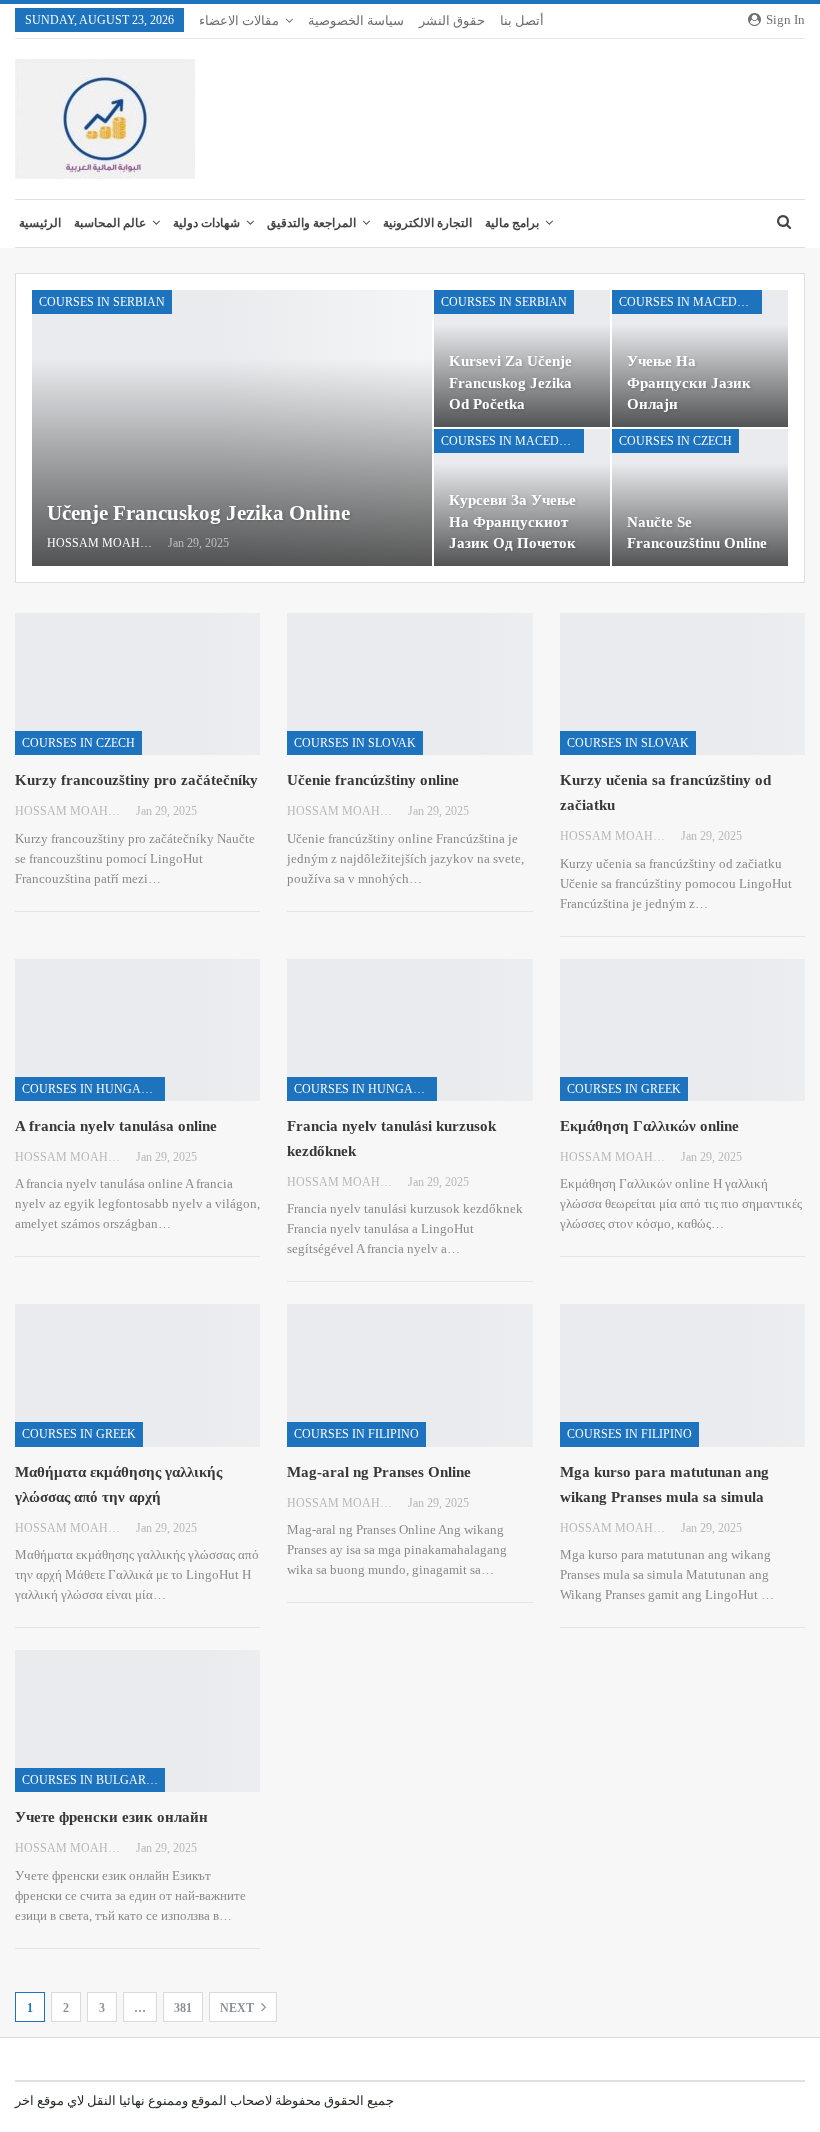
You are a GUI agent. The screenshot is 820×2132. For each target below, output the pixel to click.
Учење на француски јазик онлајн (689, 382)
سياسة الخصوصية (356, 20)
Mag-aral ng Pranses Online (379, 1472)
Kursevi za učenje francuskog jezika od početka (510, 382)
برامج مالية (512, 223)
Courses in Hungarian (93, 1089)
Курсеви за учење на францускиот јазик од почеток (512, 521)
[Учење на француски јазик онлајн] (700, 358)
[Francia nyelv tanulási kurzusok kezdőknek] (409, 1030)
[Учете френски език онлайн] (137, 1721)
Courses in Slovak (355, 743)
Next (238, 2008)
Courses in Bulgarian (93, 1780)
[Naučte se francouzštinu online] (700, 497)
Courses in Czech (675, 441)
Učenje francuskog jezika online (198, 513)
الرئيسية (40, 223)
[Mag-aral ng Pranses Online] (409, 1375)
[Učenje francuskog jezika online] (232, 428)
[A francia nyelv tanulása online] (137, 1030)
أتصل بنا (522, 20)
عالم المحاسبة (110, 223)
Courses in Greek (624, 1089)
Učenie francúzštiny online (373, 780)
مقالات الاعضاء (239, 20)
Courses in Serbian (102, 302)
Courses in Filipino (356, 1434)
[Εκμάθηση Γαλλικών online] (682, 1030)
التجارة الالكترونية (427, 223)
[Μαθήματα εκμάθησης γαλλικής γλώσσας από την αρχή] (137, 1375)
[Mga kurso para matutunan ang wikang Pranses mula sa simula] (682, 1375)
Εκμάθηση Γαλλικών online (649, 1126)
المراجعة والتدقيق (311, 223)
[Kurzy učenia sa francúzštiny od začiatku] (682, 684)
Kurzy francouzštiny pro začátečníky (136, 780)
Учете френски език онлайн (111, 1817)
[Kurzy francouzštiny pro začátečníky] (137, 684)
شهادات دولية (206, 223)
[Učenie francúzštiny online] (409, 684)
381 (183, 2008)
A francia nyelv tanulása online (116, 1126)
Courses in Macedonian (690, 302)
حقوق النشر (452, 20)
